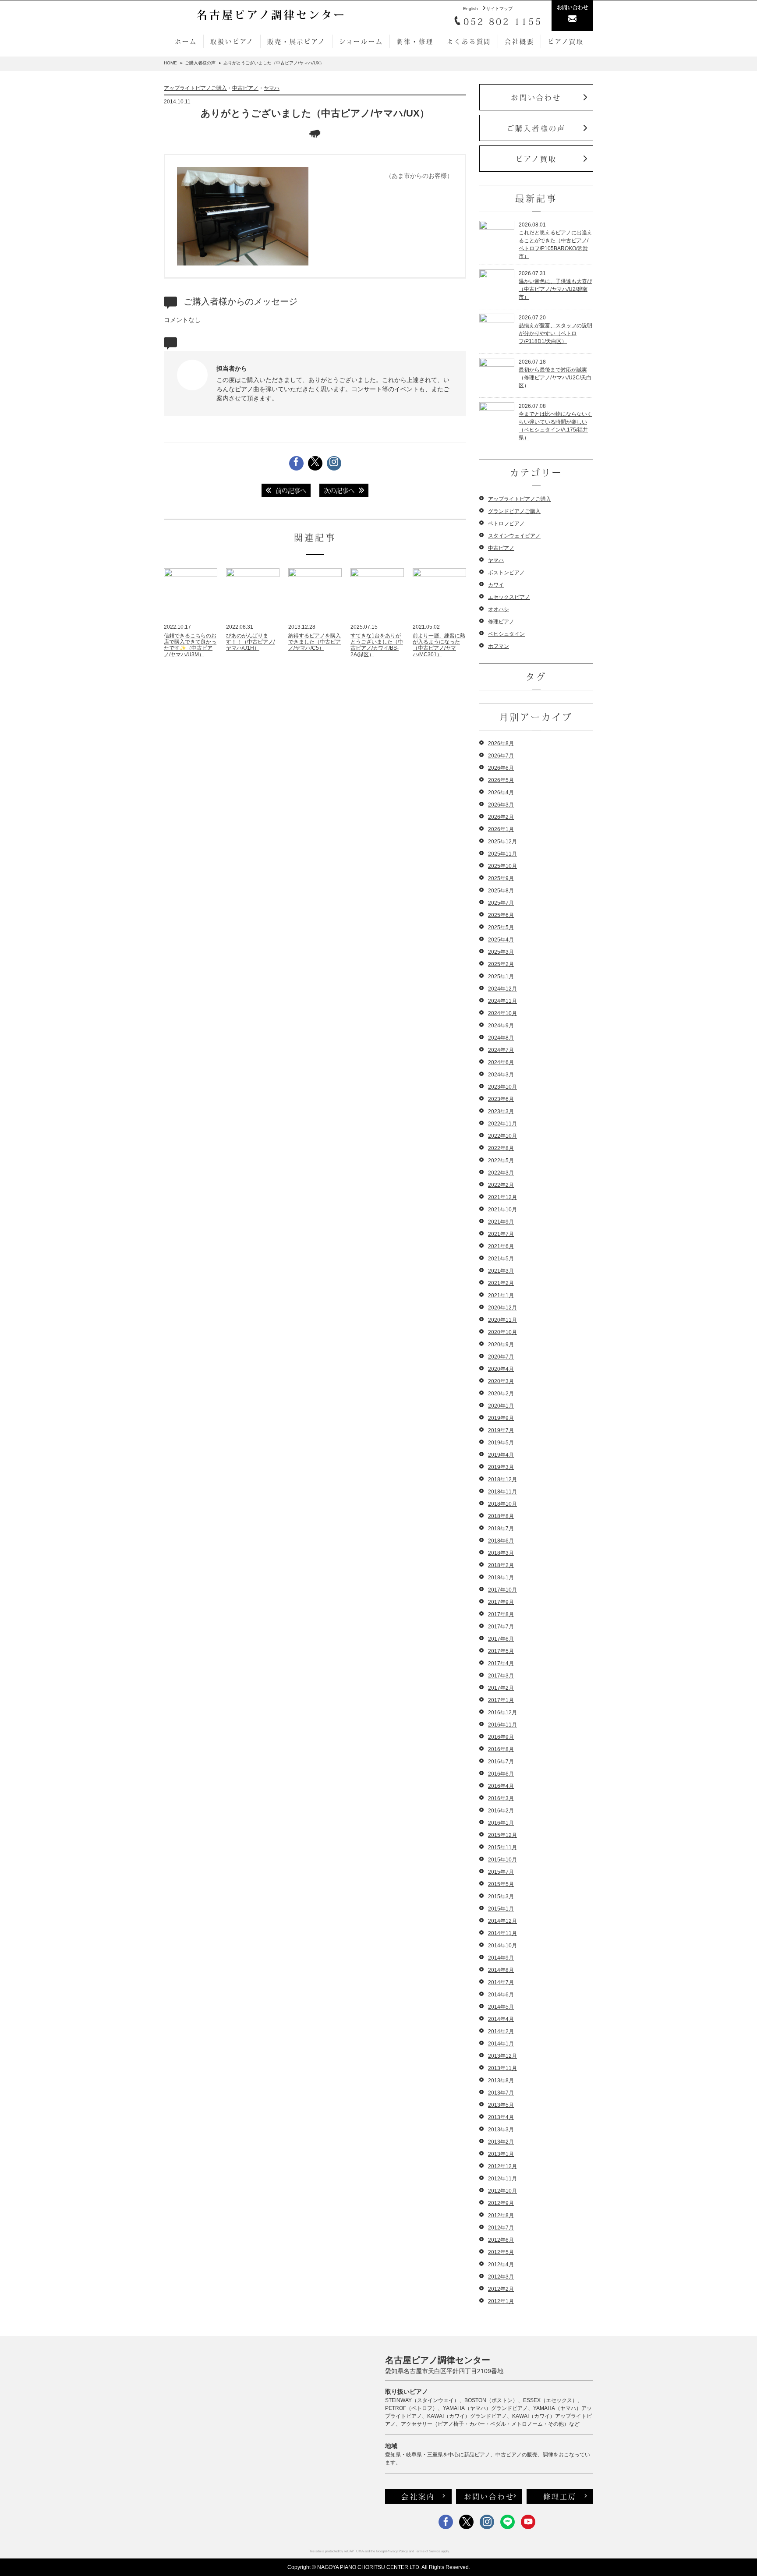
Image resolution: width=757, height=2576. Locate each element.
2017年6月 (501, 1639)
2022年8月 (501, 1148)
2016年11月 (502, 1725)
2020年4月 (501, 1369)
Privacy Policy (397, 2551)
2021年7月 (501, 1234)
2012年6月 (501, 2240)
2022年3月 (501, 1173)
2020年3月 (501, 1381)
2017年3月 (501, 1676)
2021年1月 (501, 1295)
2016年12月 (502, 1713)
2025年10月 (502, 866)
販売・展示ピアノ (296, 41)
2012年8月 (501, 2215)
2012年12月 (502, 2166)
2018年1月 (501, 1578)
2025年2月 (501, 964)
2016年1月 (501, 1823)
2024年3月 (501, 1075)
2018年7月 (501, 1529)
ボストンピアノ (506, 573)
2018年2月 (501, 1565)
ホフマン (499, 646)
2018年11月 (502, 1492)
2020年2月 (501, 1394)
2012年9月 (501, 2203)
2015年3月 (501, 1897)
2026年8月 (501, 743)
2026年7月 (501, 756)
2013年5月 (501, 2105)
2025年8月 (501, 891)
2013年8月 (501, 2081)
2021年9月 (501, 1222)
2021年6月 (501, 1246)
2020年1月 (501, 1406)
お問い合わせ (536, 97)
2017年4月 (501, 1663)
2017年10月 (502, 1590)
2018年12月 (502, 1479)
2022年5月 (501, 1161)
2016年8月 (501, 1749)
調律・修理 (415, 41)
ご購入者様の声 (536, 128)
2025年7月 (501, 903)
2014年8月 (501, 1970)
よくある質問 (469, 41)
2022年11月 (502, 1124)
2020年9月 (501, 1345)
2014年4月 (501, 2019)
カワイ (496, 585)
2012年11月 (502, 2179)
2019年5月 (501, 1443)
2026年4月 (501, 793)
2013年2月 (501, 2142)
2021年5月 (501, 1259)
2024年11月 (502, 1001)
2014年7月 (501, 1982)
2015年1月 (501, 1909)
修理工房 (560, 2496)
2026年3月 (501, 805)
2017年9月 (501, 1602)
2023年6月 (501, 1099)
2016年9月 (501, 1737)
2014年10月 (502, 1946)
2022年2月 (501, 1185)
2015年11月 (502, 1847)
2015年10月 (502, 1860)
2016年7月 (501, 1762)
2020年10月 (502, 1332)
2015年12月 (502, 1835)
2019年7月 (501, 1430)
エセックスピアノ (509, 597)
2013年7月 (501, 2093)
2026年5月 (501, 780)
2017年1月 (501, 1700)
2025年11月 (502, 854)
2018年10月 (502, 1504)
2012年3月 (501, 2277)
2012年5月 (501, 2252)
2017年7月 (501, 1627)
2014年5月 (501, 2007)
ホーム (186, 41)
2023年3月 (501, 1111)
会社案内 (418, 2496)
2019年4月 (501, 1455)
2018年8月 (501, 1516)
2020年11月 (502, 1320)
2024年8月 (501, 1038)
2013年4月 (501, 2117)
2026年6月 (501, 768)
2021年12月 (502, 1197)
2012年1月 (501, 2301)
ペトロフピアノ (506, 524)
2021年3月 (501, 1271)
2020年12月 (502, 1308)
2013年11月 (502, 2068)
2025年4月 (501, 940)
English (470, 9)
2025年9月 (501, 878)
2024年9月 (501, 1026)
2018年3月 (501, 1553)
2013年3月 (501, 2130)
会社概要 (519, 41)
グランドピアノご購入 (514, 511)
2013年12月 (502, 2056)
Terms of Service (428, 2551)
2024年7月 (501, 1050)
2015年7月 (501, 1872)
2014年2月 (501, 2031)
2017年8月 (501, 1614)
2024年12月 (502, 989)
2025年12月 (502, 842)
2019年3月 (501, 1467)
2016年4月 (501, 1786)
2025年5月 (501, 927)
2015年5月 (501, 1884)
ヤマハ (272, 88)
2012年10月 (502, 2191)
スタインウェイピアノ (514, 536)
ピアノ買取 (566, 41)
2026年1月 (501, 829)
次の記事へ (339, 490)
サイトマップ (499, 9)
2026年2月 (501, 817)
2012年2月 (501, 2289)
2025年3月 (501, 952)
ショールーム (361, 41)
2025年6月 (501, 915)
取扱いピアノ (232, 41)
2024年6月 (501, 1062)
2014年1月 (501, 2044)
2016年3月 (501, 1798)
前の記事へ (291, 490)
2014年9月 (501, 1958)
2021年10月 (502, 1210)
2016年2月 (501, 1811)
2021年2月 (501, 1283)
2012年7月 (501, 2228)
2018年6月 (501, 1541)
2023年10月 (502, 1087)
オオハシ (499, 609)
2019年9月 (501, 1418)
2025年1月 (501, 977)
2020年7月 (501, 1357)
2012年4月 (501, 2265)
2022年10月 (502, 1136)
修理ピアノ (501, 622)
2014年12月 (502, 1921)
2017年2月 (501, 1688)
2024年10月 (502, 1013)
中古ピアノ (245, 88)
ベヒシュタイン (506, 634)
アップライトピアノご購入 (195, 88)
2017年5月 (501, 1651)
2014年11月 (502, 1933)
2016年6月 (501, 1774)
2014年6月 (501, 1995)
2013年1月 (501, 2154)
